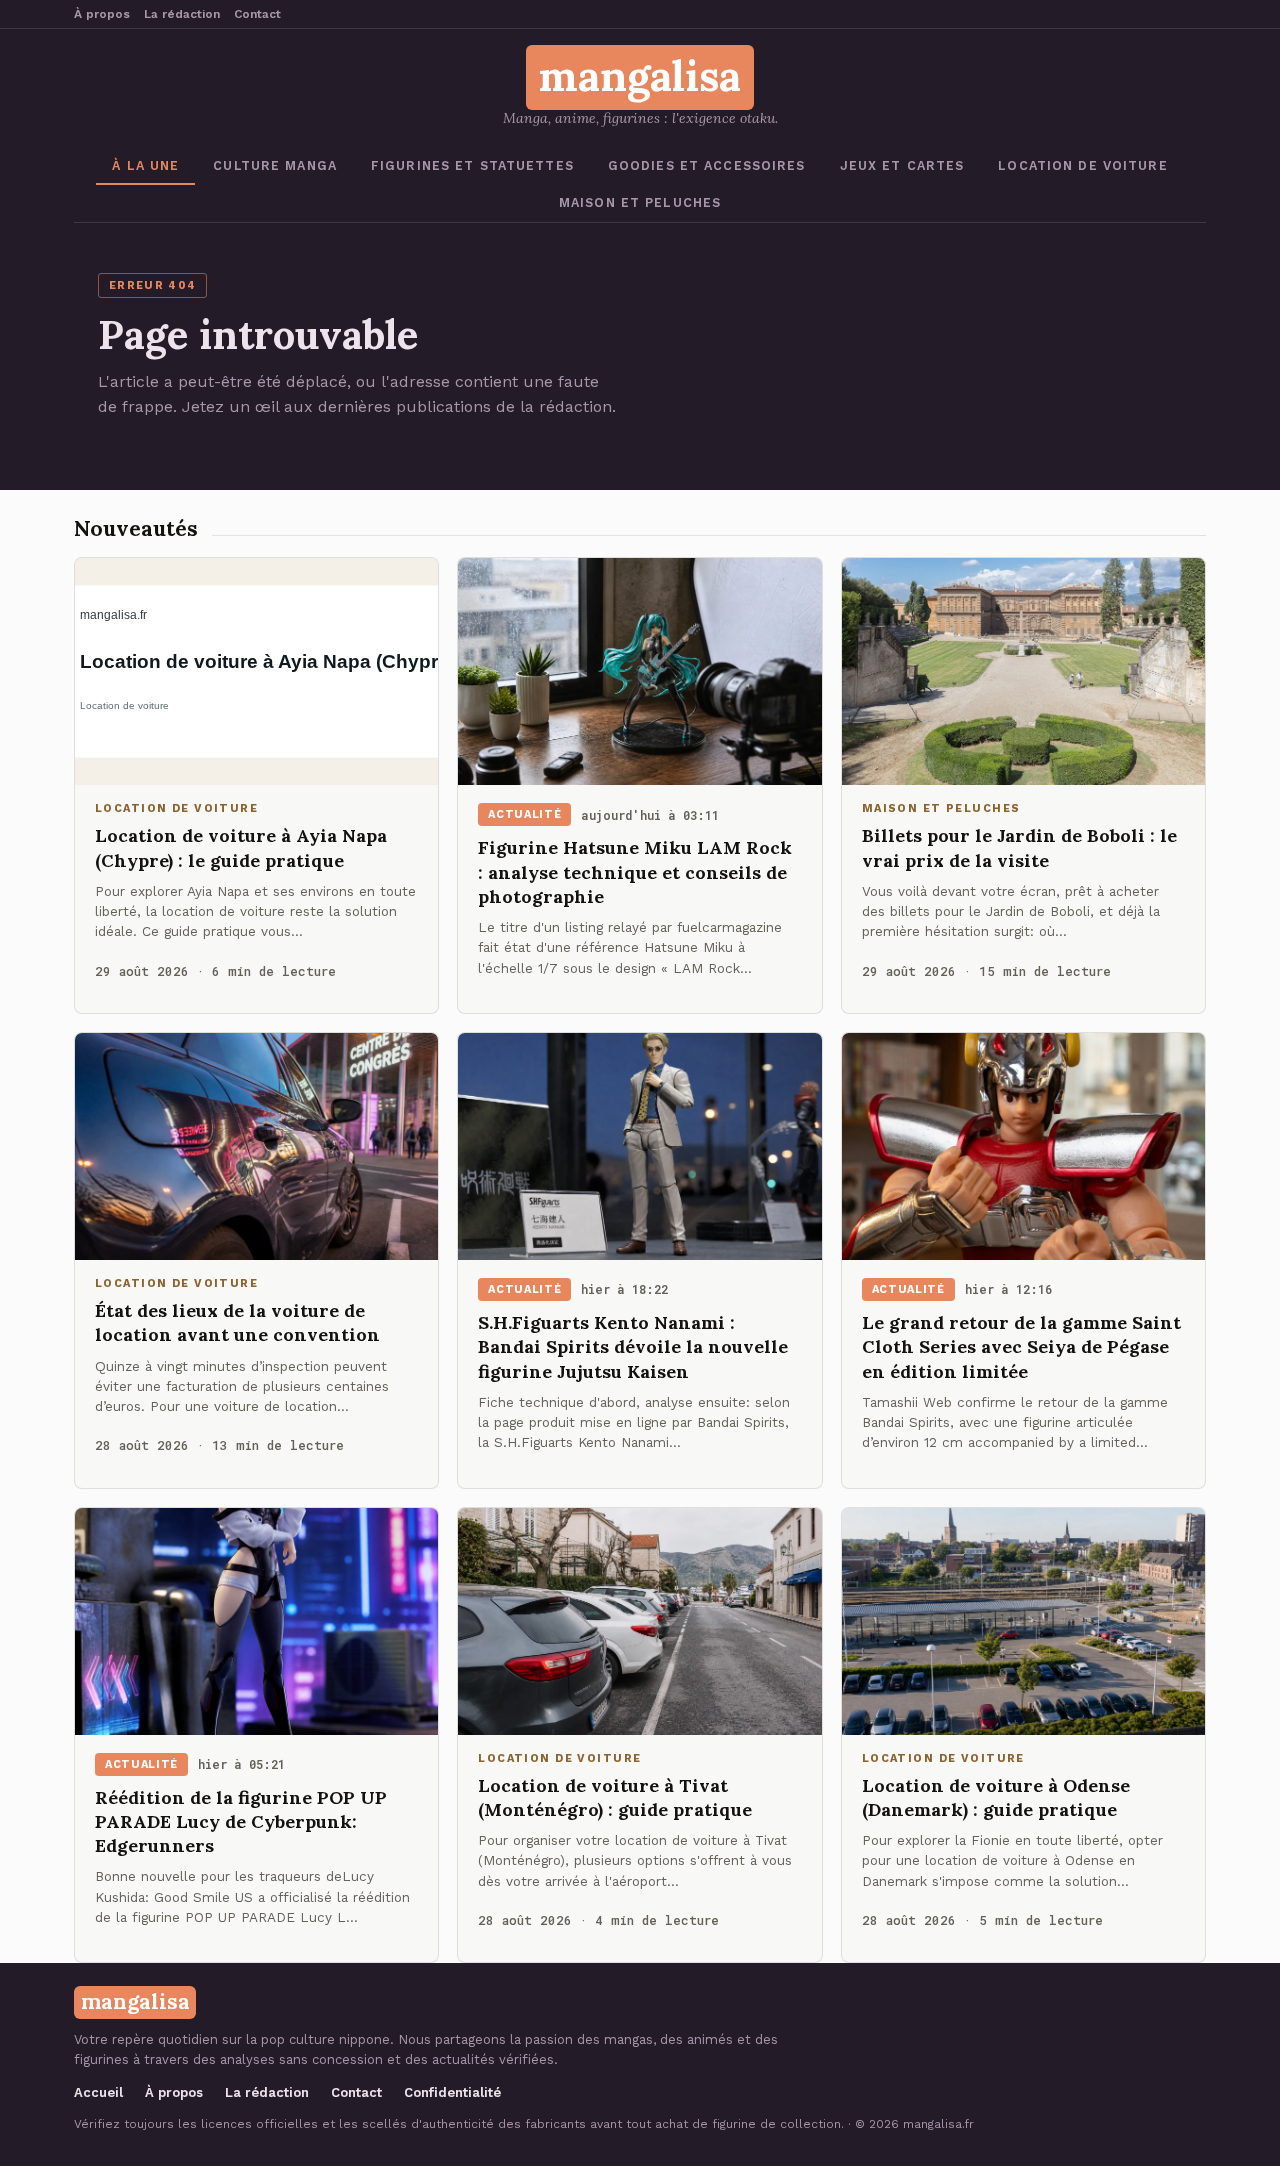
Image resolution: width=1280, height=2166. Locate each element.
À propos (102, 14)
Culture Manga (275, 165)
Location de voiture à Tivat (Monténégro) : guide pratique (615, 1797)
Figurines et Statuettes (472, 165)
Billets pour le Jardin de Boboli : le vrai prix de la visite (1019, 847)
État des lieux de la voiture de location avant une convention (237, 1322)
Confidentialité (452, 2092)
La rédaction (182, 14)
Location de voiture (1082, 165)
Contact (257, 14)
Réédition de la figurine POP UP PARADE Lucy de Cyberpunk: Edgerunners (241, 1822)
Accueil (98, 2092)
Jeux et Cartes (902, 165)
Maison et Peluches (640, 202)
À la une (145, 165)
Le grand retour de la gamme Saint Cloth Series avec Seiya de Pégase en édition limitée (1021, 1347)
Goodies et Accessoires (707, 165)
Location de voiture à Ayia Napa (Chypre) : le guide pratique (241, 847)
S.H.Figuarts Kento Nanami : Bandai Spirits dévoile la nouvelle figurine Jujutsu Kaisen (633, 1347)
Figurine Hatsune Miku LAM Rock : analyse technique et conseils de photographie (635, 872)
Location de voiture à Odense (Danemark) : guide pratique (996, 1797)
